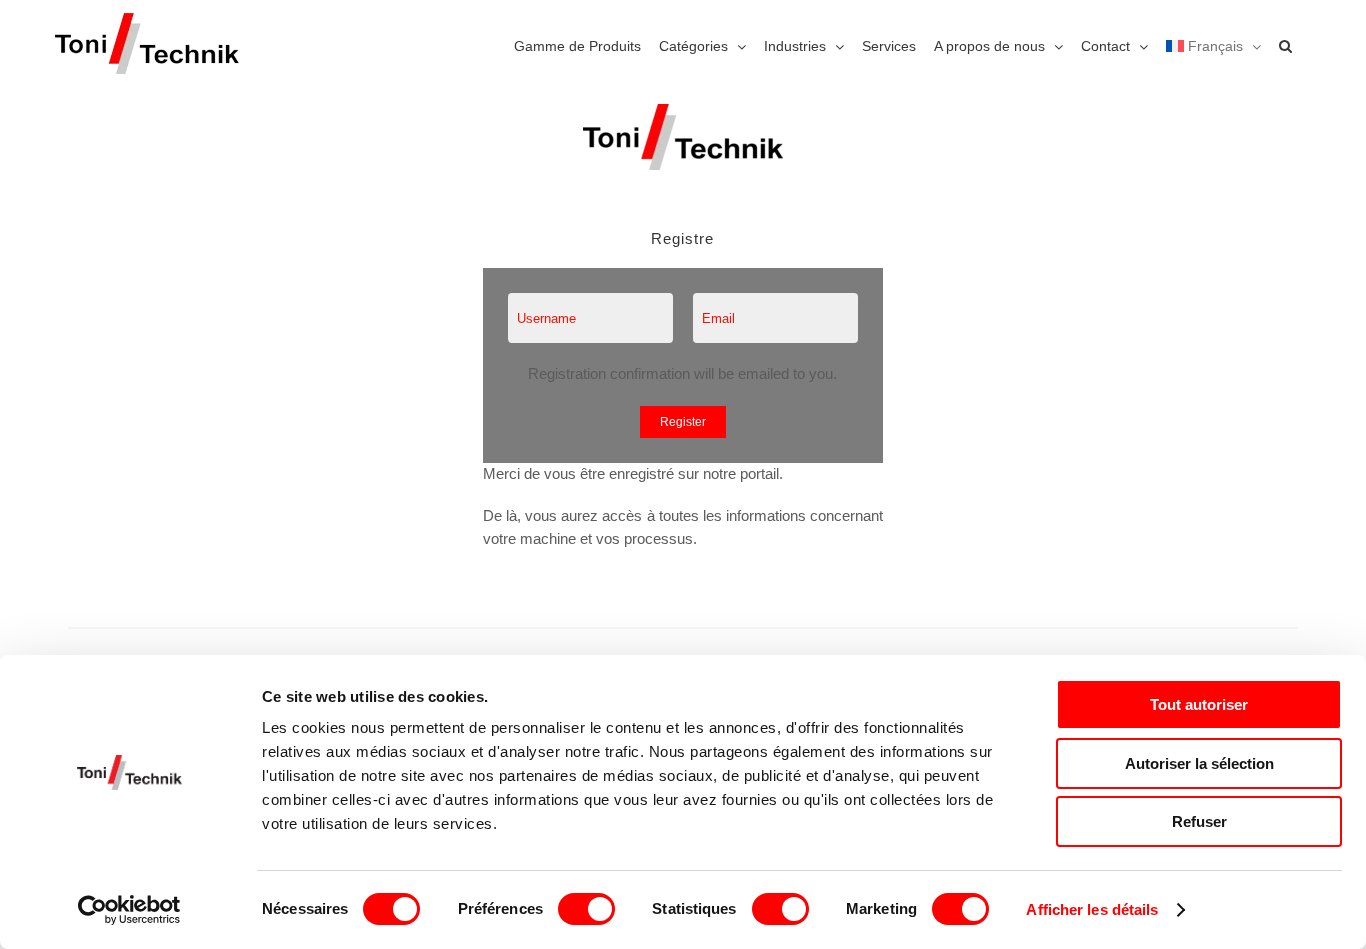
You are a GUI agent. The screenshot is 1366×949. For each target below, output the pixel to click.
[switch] (586, 909)
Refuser (1199, 821)
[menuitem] (1213, 45)
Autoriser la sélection (1199, 763)
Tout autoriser (1199, 704)
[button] (1285, 45)
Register (683, 422)
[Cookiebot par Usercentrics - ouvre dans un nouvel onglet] (129, 910)
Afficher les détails (1092, 909)
